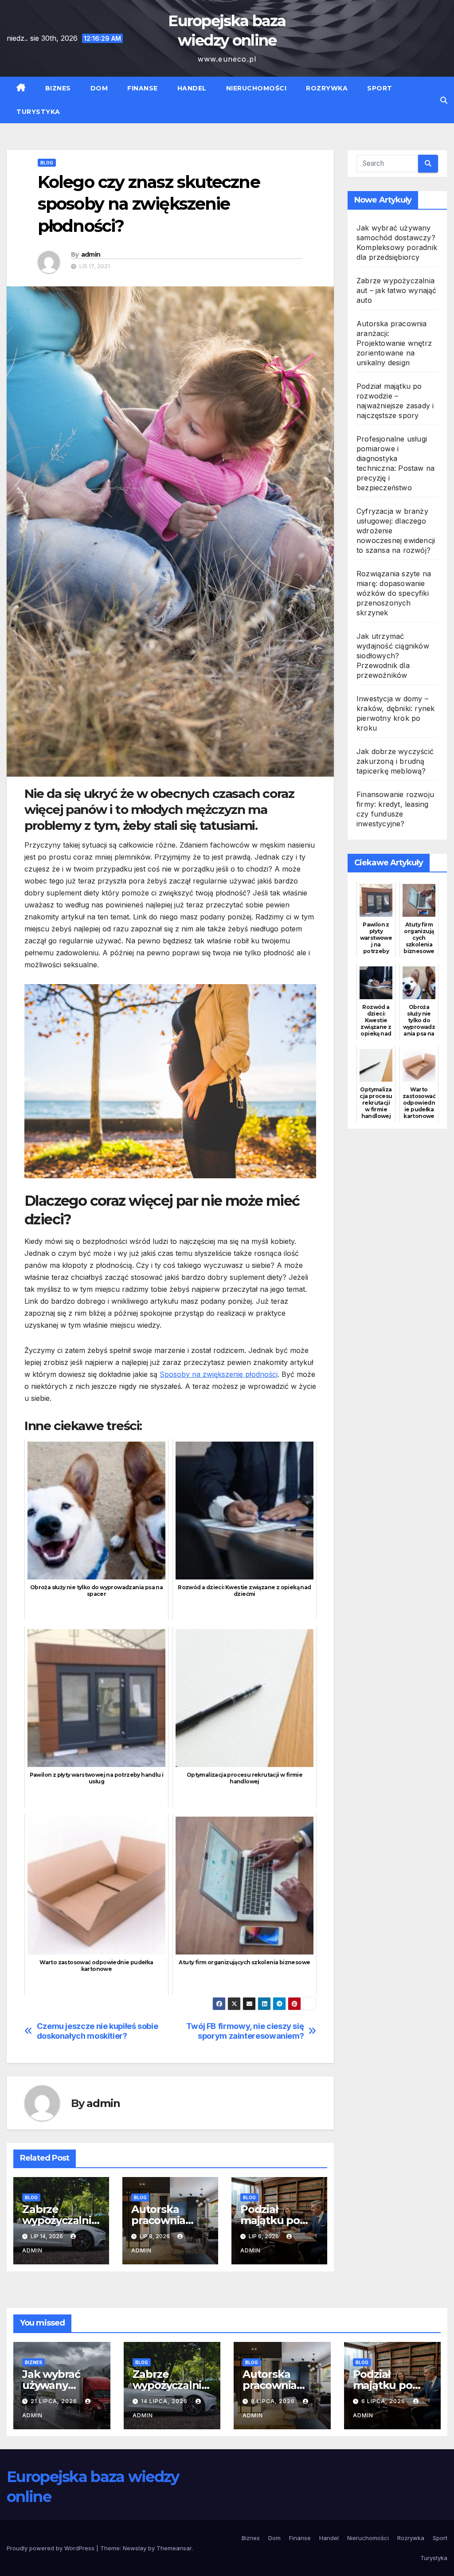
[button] (444, 100)
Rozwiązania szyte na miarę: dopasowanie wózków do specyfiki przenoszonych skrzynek (394, 593)
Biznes (58, 88)
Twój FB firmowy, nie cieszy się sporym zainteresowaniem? (245, 2031)
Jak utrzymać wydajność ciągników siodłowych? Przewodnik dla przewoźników (393, 656)
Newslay (135, 2548)
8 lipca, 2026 (274, 2401)
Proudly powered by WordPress (51, 2548)
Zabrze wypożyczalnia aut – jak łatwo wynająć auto (397, 290)
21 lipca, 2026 (55, 2401)
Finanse (143, 88)
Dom (99, 88)
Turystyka (38, 112)
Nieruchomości (256, 88)
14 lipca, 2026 (165, 2401)
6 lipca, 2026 (384, 2401)
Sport (380, 88)
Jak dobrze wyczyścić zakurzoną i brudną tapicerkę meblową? (395, 761)
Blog (47, 163)
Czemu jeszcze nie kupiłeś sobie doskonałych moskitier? (98, 2031)
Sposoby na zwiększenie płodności (219, 1374)
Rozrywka (327, 88)
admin (91, 254)
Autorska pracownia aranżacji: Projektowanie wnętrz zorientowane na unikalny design (394, 343)
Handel (192, 88)
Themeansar (174, 2548)
